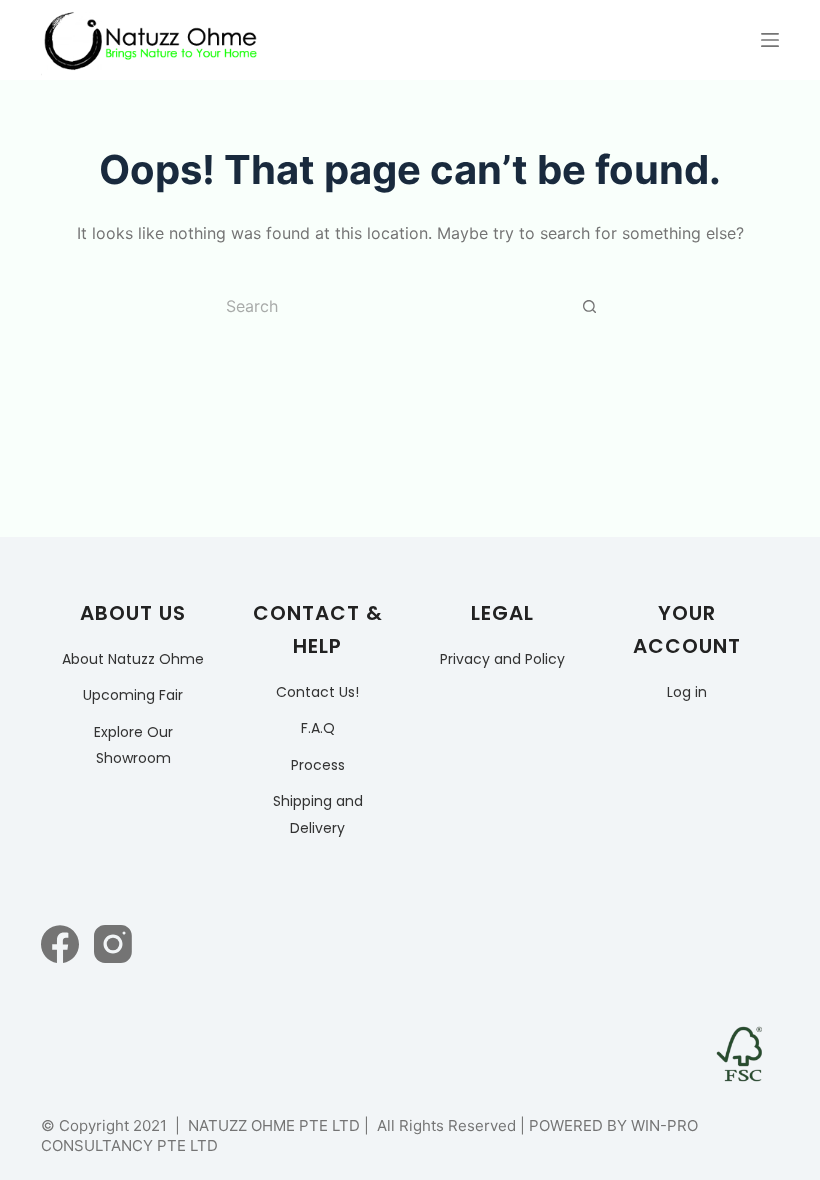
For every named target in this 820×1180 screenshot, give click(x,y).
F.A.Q (318, 728)
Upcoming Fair (133, 695)
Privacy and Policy (502, 659)
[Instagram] (113, 944)
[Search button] (590, 306)
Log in (687, 692)
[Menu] (770, 40)
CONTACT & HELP (318, 629)
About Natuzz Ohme (133, 659)
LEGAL (502, 613)
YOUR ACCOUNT (687, 629)
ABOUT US (133, 613)
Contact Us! (317, 692)
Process (318, 765)
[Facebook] (60, 944)
